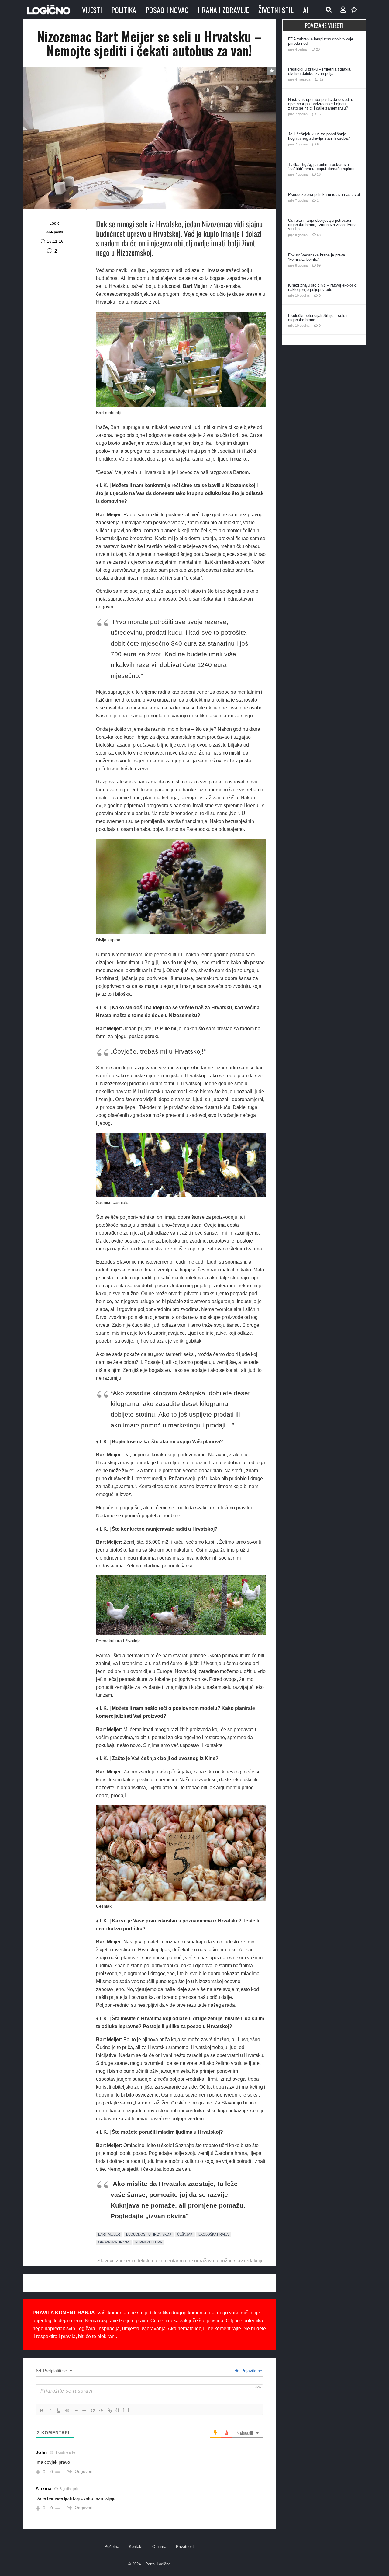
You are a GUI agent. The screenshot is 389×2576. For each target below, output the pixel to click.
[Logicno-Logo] (49, 10)
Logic (54, 223)
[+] (126, 2410)
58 (319, 235)
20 (318, 49)
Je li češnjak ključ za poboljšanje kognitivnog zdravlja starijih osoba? (319, 136)
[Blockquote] (93, 2410)
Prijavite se (251, 2371)
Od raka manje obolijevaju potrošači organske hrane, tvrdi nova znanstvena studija (322, 225)
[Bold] (42, 2410)
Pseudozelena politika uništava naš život (324, 195)
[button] (329, 10)
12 (322, 79)
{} (118, 2410)
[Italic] (50, 2410)
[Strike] (67, 2410)
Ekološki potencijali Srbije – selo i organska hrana (318, 318)
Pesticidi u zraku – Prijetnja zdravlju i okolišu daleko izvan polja (321, 71)
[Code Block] (101, 2410)
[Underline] (59, 2410)
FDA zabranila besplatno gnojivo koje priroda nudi (321, 41)
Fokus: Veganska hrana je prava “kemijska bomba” (317, 257)
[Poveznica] (343, 10)
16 (319, 174)
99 (319, 265)
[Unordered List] (84, 2410)
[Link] (110, 2410)
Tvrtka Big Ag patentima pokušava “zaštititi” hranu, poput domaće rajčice (321, 167)
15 (319, 114)
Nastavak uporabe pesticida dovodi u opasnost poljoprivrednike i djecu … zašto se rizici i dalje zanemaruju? (321, 104)
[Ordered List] (76, 2410)
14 (319, 200)
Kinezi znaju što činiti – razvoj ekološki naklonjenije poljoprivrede (322, 287)
